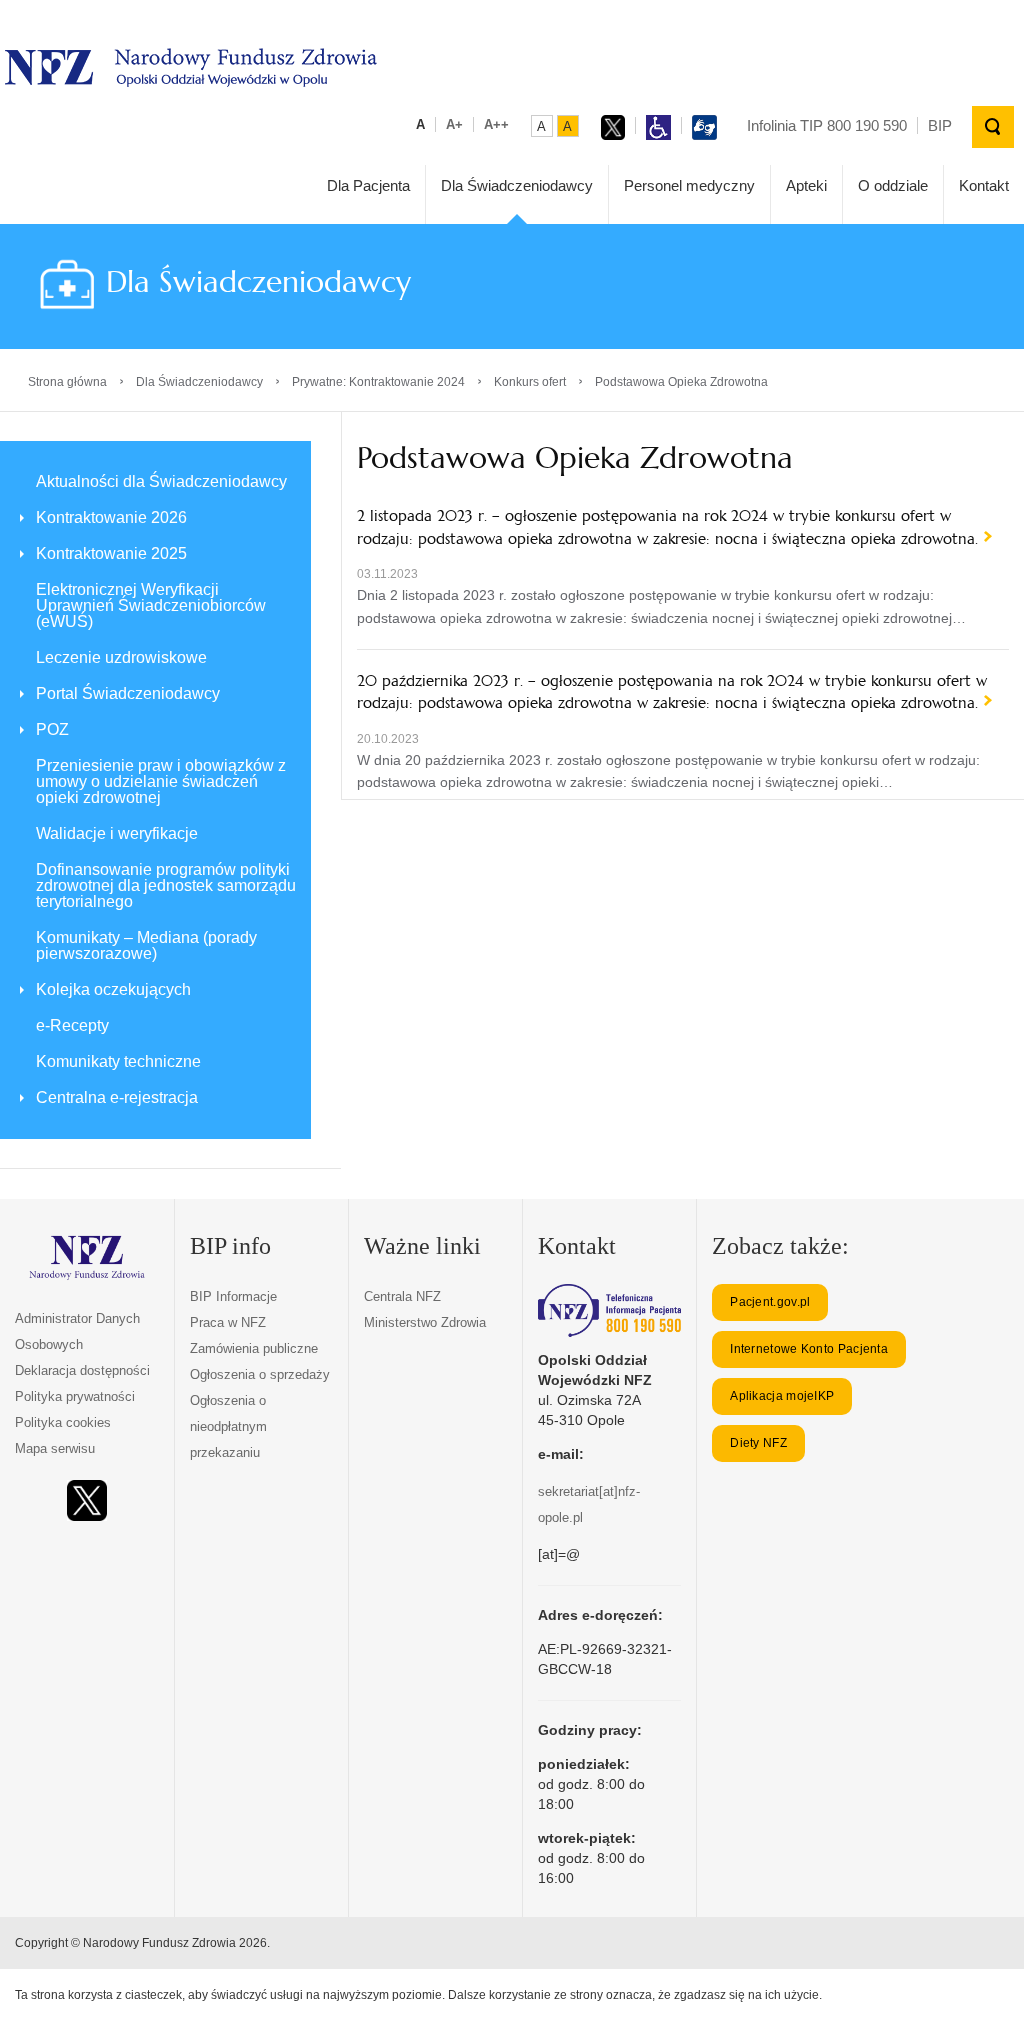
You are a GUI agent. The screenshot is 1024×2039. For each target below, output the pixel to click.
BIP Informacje (233, 1296)
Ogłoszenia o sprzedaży (260, 1374)
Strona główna (67, 382)
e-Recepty (72, 1025)
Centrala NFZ (402, 1296)
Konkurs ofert (530, 382)
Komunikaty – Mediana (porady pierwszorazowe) (146, 945)
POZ (52, 729)
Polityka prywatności (75, 1396)
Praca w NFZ (228, 1322)
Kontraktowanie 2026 (111, 517)
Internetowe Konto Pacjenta (809, 1349)
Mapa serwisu (55, 1448)
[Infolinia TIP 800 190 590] (609, 1310)
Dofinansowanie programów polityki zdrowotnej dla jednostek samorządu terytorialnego (166, 885)
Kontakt (984, 185)
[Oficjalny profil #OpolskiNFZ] (87, 1500)
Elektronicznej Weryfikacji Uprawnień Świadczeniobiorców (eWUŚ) (151, 605)
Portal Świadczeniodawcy (128, 693)
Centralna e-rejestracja (117, 1097)
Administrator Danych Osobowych (77, 1331)
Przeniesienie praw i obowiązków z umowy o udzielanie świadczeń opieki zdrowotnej (161, 781)
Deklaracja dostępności (82, 1370)
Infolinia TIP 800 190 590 (827, 125)
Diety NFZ (758, 1443)
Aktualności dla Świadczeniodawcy (161, 481)
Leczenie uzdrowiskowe (121, 657)
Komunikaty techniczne (118, 1061)
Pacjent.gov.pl (770, 1302)
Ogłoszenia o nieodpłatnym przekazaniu (228, 1426)
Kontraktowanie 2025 (111, 553)
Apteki (806, 185)
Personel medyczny (689, 185)
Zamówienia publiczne (254, 1348)
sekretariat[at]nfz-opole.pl (589, 1504)
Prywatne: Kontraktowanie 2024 (378, 382)
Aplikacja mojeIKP (782, 1396)
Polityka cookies (63, 1422)
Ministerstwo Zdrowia (425, 1322)
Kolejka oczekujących (113, 989)
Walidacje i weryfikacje (117, 833)
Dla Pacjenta (368, 185)
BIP (940, 125)
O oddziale (893, 185)
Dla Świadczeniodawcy (517, 185)
